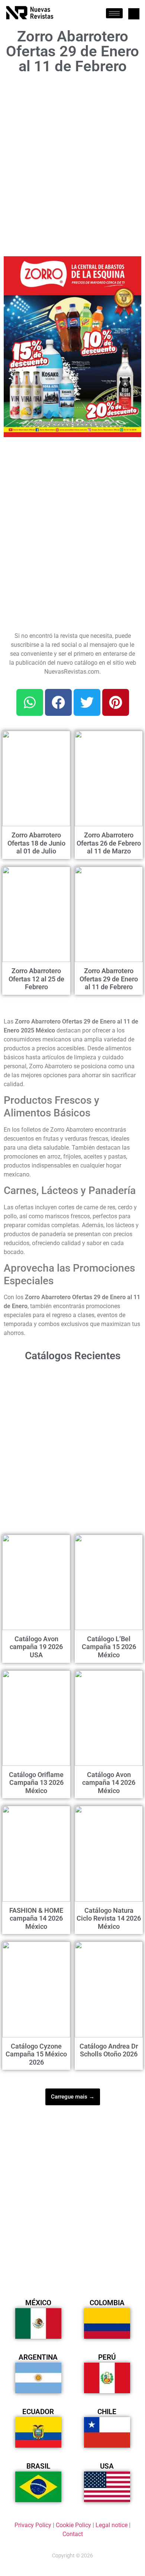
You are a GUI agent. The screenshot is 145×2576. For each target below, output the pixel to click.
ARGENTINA (38, 2357)
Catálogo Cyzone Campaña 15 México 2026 (36, 2054)
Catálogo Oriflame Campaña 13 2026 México (36, 1783)
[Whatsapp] (30, 702)
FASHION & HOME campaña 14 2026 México (36, 1918)
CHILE (107, 2412)
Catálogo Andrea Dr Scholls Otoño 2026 (109, 2050)
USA (107, 2466)
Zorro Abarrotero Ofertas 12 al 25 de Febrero (36, 979)
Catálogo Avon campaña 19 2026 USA (36, 1647)
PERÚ (107, 2357)
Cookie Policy (73, 2525)
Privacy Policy (33, 2525)
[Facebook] (58, 702)
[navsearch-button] (134, 14)
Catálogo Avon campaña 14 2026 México (109, 1783)
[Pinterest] (116, 702)
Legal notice (112, 2525)
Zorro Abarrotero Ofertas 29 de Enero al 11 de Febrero (109, 979)
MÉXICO (38, 2303)
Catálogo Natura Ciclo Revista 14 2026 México (109, 1918)
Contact (73, 2534)
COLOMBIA (107, 2303)
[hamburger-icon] (114, 13)
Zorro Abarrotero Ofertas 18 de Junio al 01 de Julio (36, 843)
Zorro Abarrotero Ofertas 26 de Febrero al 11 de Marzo (109, 843)
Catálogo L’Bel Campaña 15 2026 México (109, 1647)
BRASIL (38, 2466)
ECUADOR (38, 2412)
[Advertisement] (72, 163)
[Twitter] (87, 702)
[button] (131, 266)
